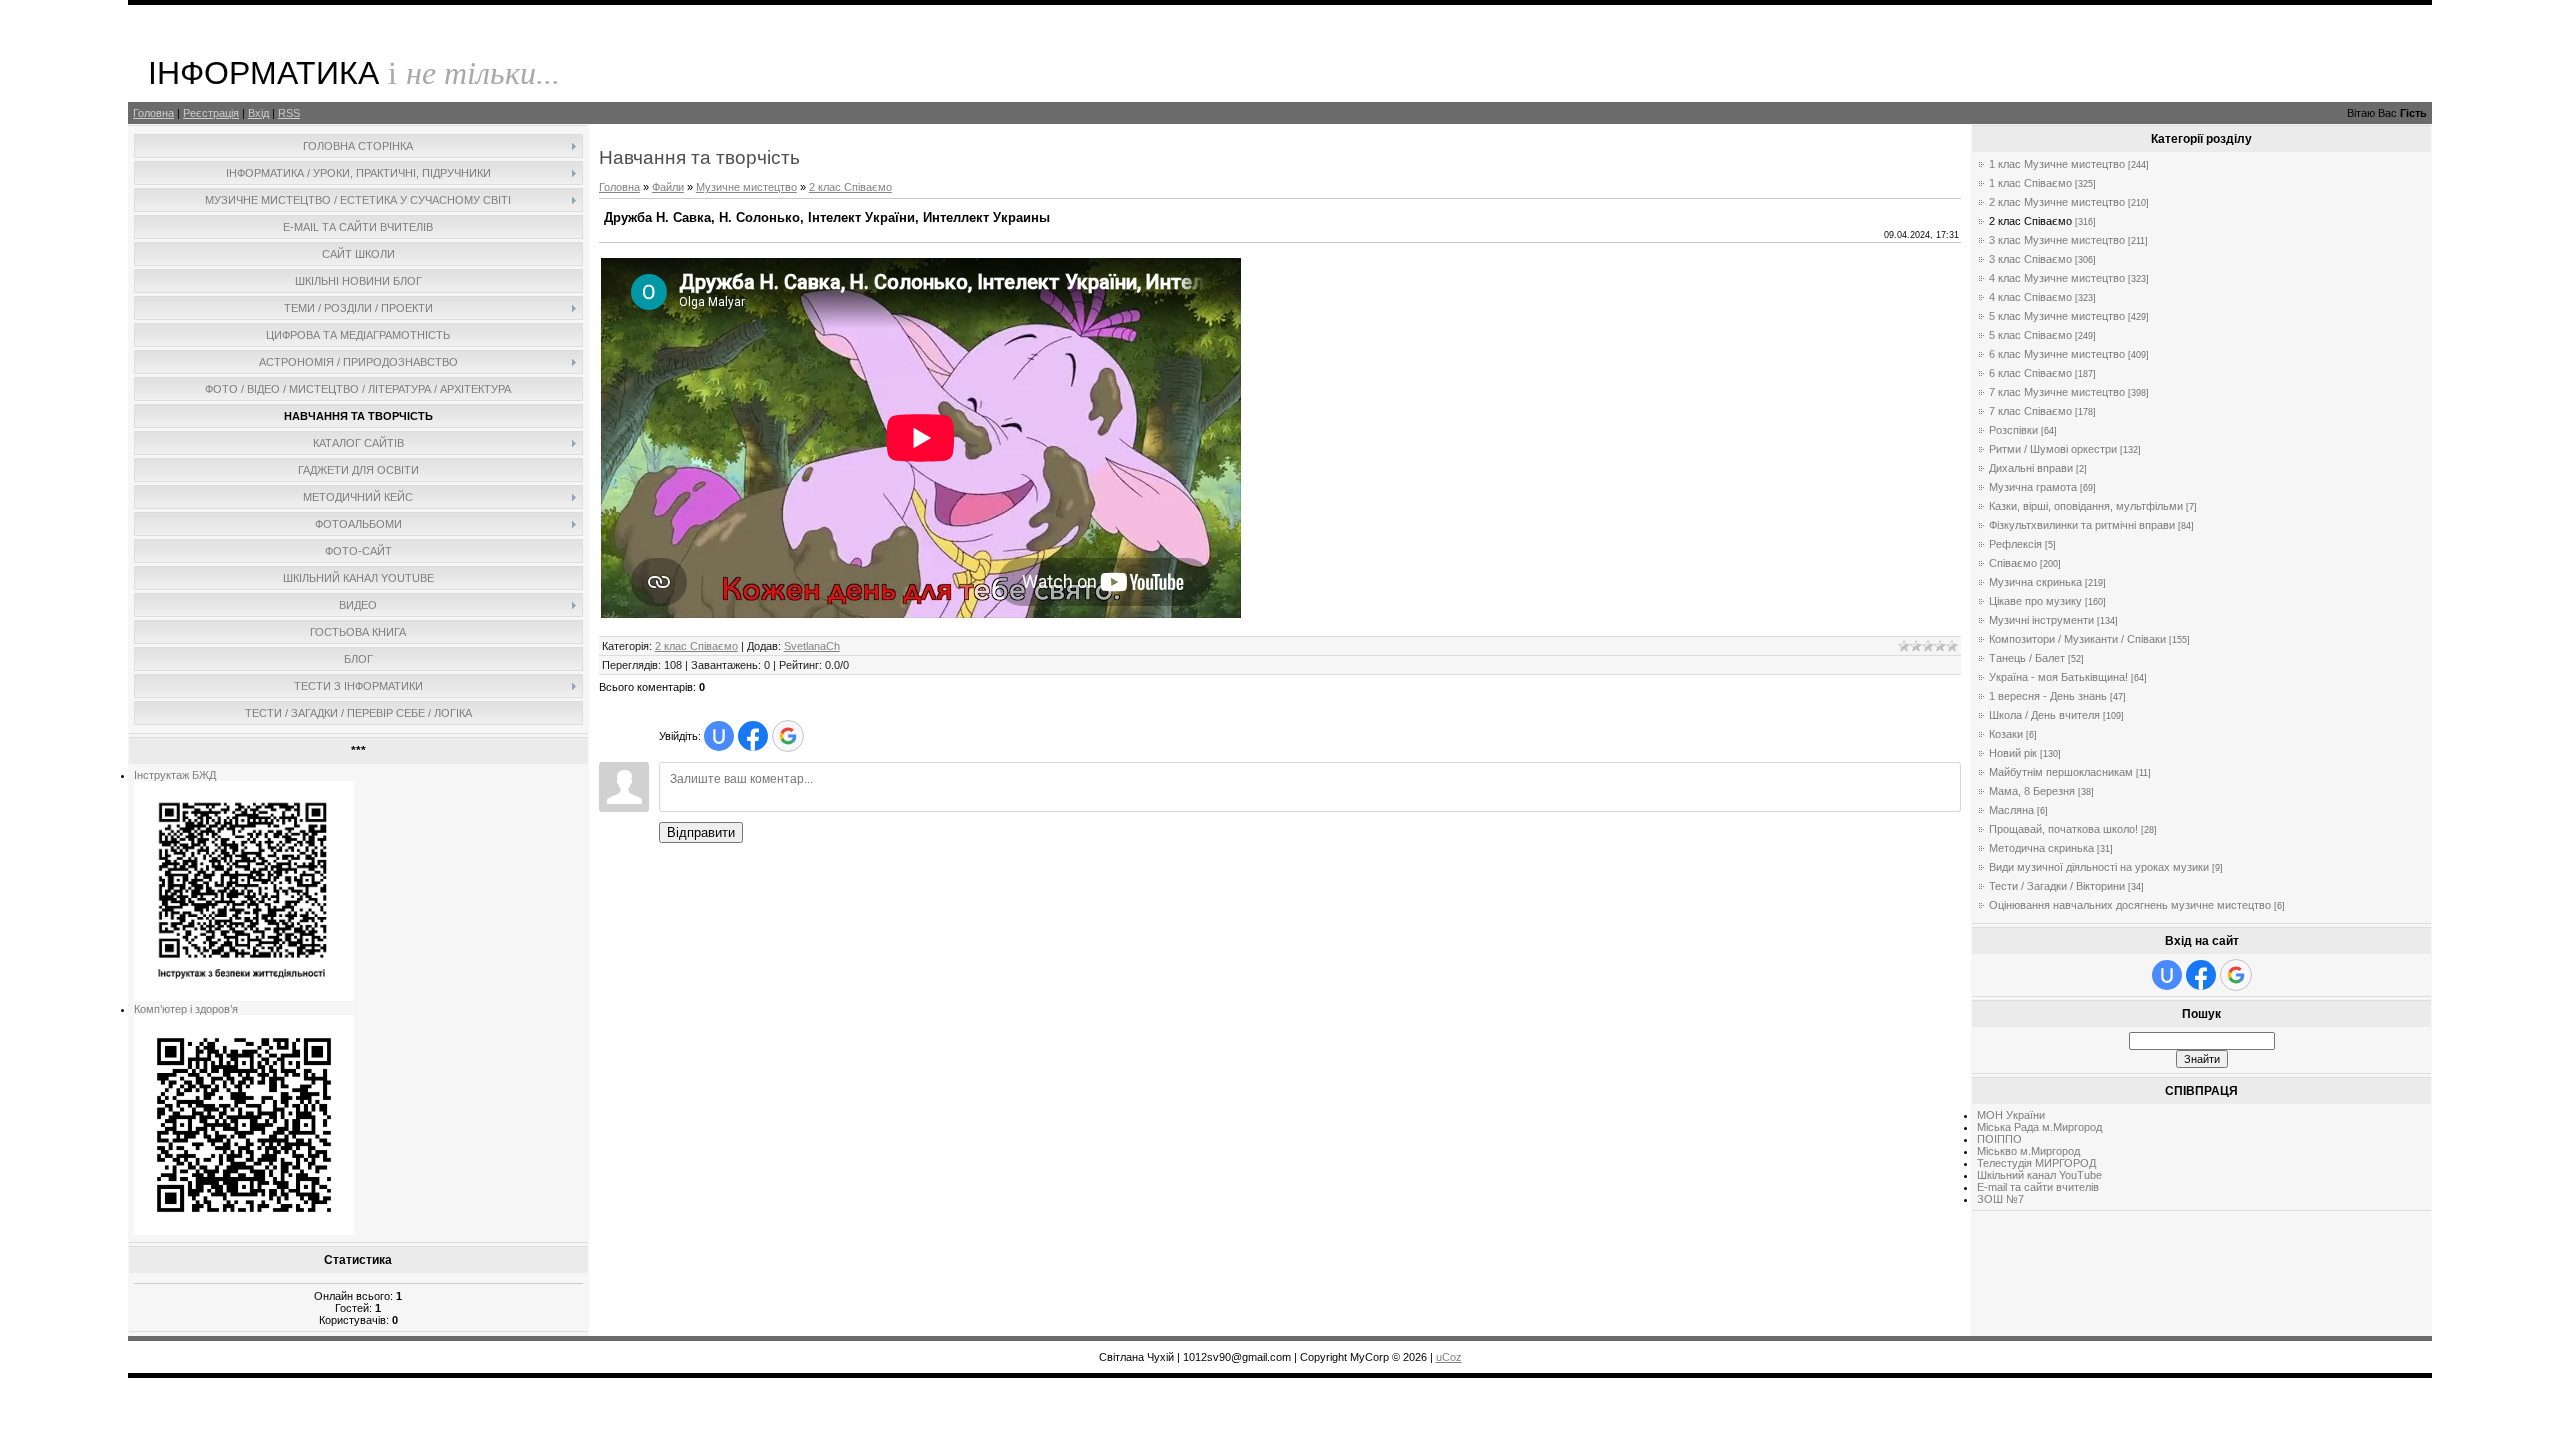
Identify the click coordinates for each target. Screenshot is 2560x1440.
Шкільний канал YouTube (2039, 1175)
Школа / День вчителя (2044, 715)
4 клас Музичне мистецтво (2057, 278)
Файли (668, 187)
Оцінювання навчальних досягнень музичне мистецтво (2130, 905)
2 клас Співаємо (850, 187)
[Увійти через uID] (719, 736)
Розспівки (2013, 430)
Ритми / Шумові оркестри (2053, 449)
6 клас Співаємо (2030, 373)
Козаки (2006, 734)
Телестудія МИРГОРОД (2036, 1163)
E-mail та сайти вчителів (2038, 1187)
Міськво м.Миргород (2028, 1151)
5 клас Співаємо (2030, 335)
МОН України (2011, 1115)
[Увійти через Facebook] (753, 736)
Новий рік (2013, 753)
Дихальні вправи (2031, 468)
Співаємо (2013, 563)
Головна (153, 113)
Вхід (258, 113)
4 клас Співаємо (2030, 297)
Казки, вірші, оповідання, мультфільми (2086, 506)
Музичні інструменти (2041, 620)
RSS (289, 113)
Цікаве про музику (2035, 601)
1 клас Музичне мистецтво (2057, 164)
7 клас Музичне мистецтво (2057, 392)
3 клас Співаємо (2030, 259)
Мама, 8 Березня (2032, 791)
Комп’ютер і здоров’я (186, 1009)
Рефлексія (2015, 544)
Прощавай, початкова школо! (2063, 829)
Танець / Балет (2027, 658)
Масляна (2011, 810)
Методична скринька (2041, 848)
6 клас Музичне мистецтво (2057, 354)
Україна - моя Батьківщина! (2058, 677)
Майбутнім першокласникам (2061, 772)
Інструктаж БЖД (175, 775)
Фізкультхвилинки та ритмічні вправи (2082, 525)
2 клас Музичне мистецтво (2057, 202)
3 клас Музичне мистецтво (2057, 240)
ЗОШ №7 (2000, 1199)
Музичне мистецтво (746, 187)
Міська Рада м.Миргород (2039, 1127)
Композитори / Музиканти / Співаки (2077, 639)
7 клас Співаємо (2030, 411)
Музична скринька (2035, 582)
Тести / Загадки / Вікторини (2057, 886)
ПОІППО (1999, 1139)
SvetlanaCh (812, 646)
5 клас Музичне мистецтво (2057, 316)
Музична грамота (2033, 487)
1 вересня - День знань (2048, 696)
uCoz (1449, 1357)
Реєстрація (211, 113)
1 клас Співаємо (2030, 183)
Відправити (701, 832)
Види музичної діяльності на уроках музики (2099, 867)
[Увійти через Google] (788, 736)
